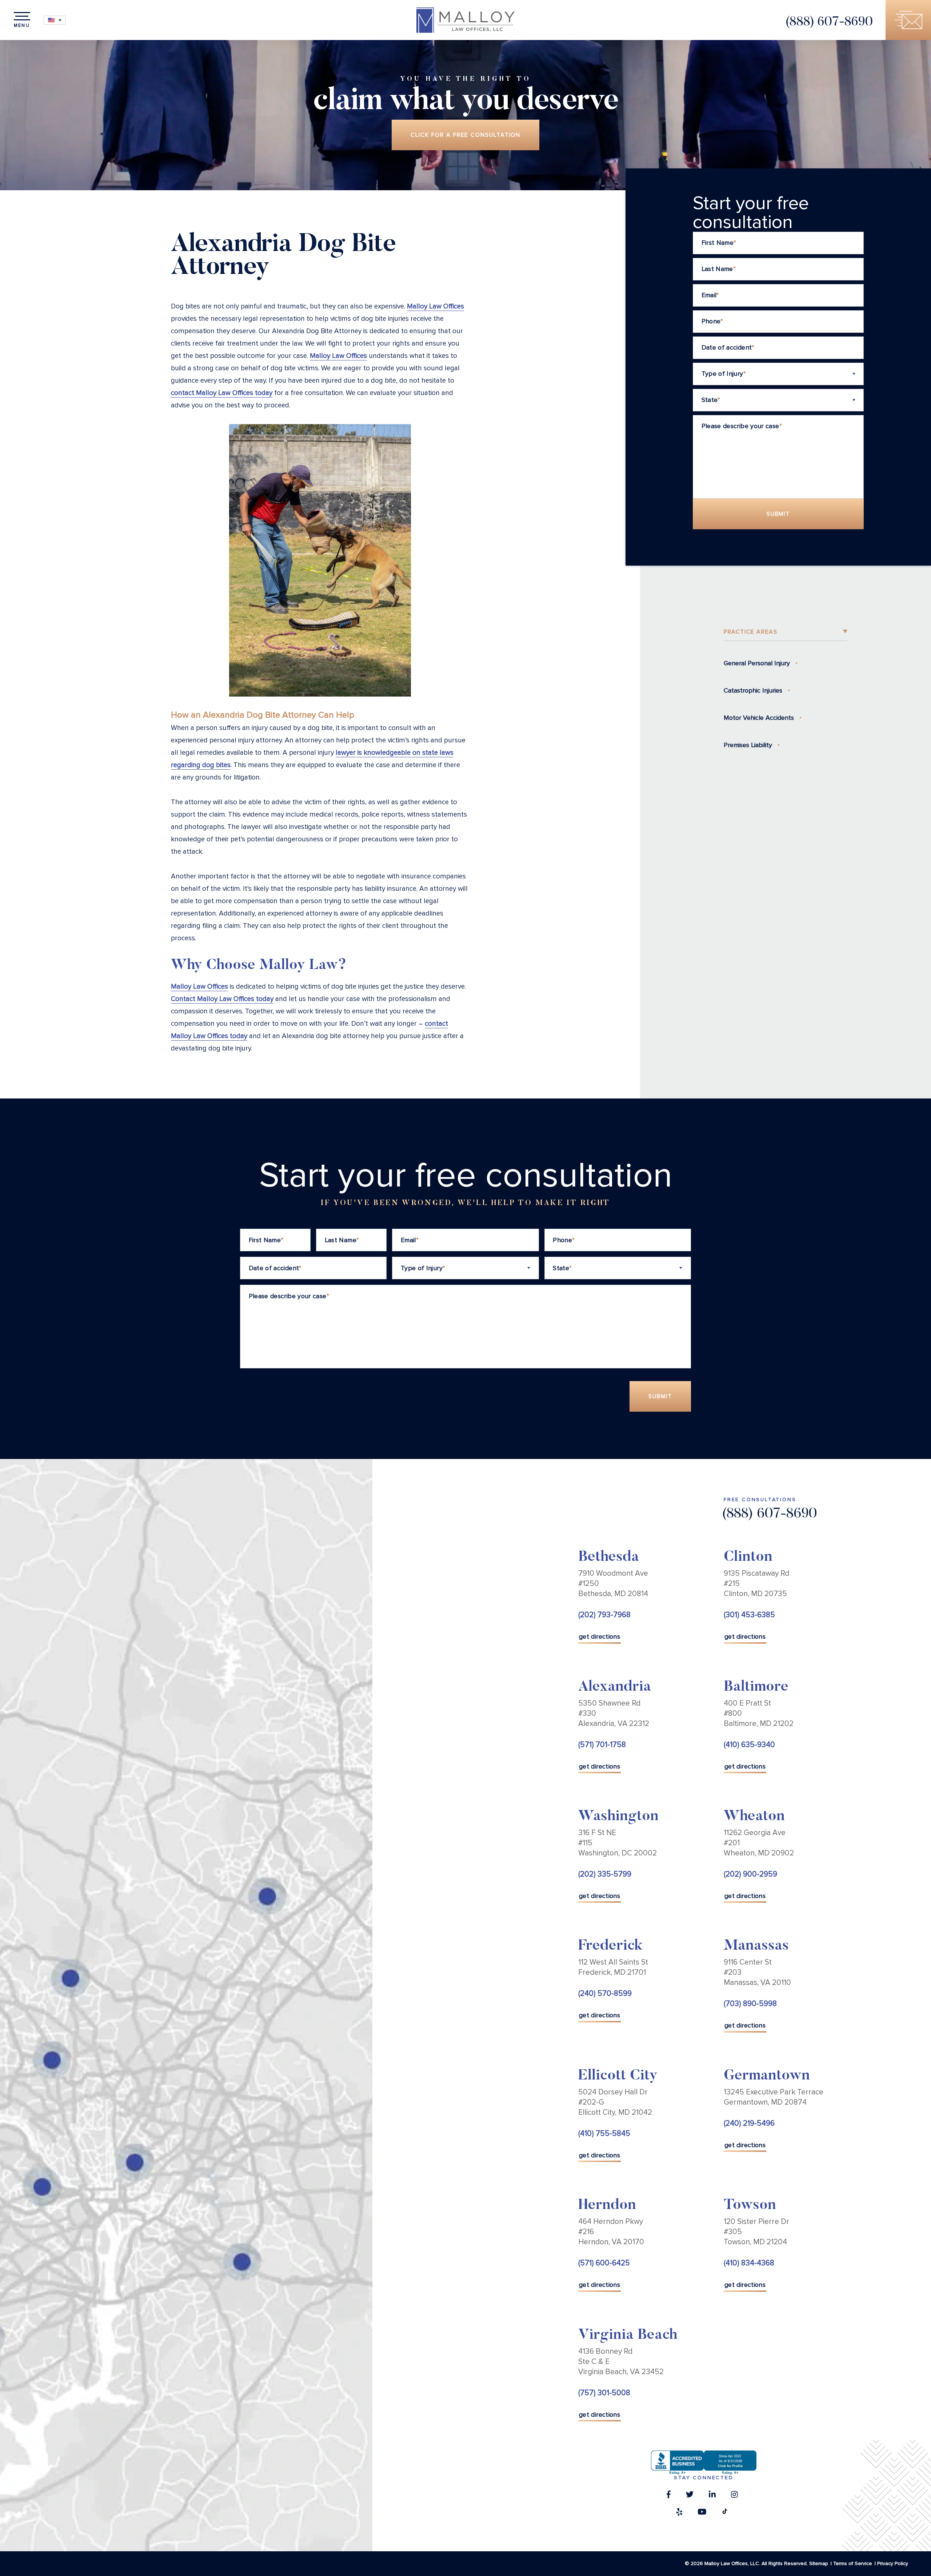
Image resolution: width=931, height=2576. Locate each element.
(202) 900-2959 (750, 1874)
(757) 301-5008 (604, 2393)
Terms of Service (853, 2563)
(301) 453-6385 (749, 1615)
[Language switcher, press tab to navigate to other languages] (55, 20)
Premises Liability (748, 745)
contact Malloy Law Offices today (222, 393)
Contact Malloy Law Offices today (222, 999)
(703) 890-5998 (750, 2004)
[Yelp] (679, 2514)
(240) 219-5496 (749, 2123)
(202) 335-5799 (605, 1874)
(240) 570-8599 (605, 1993)
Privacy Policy (893, 2563)
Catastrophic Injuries (753, 690)
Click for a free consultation (466, 135)
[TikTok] (725, 2514)
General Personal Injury (757, 663)
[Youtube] (702, 2514)
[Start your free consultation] (908, 20)
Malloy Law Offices (435, 306)
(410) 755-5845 (604, 2134)
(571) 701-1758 (602, 1745)
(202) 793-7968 (604, 1615)
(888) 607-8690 (829, 22)
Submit (778, 514)
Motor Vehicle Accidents (759, 718)
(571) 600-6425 (604, 2263)
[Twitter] (690, 2496)
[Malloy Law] (465, 20)
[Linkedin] (712, 2496)
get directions (600, 1636)
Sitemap (819, 2563)
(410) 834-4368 (749, 2263)
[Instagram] (734, 2496)
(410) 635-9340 (749, 1745)
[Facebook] (669, 2496)
